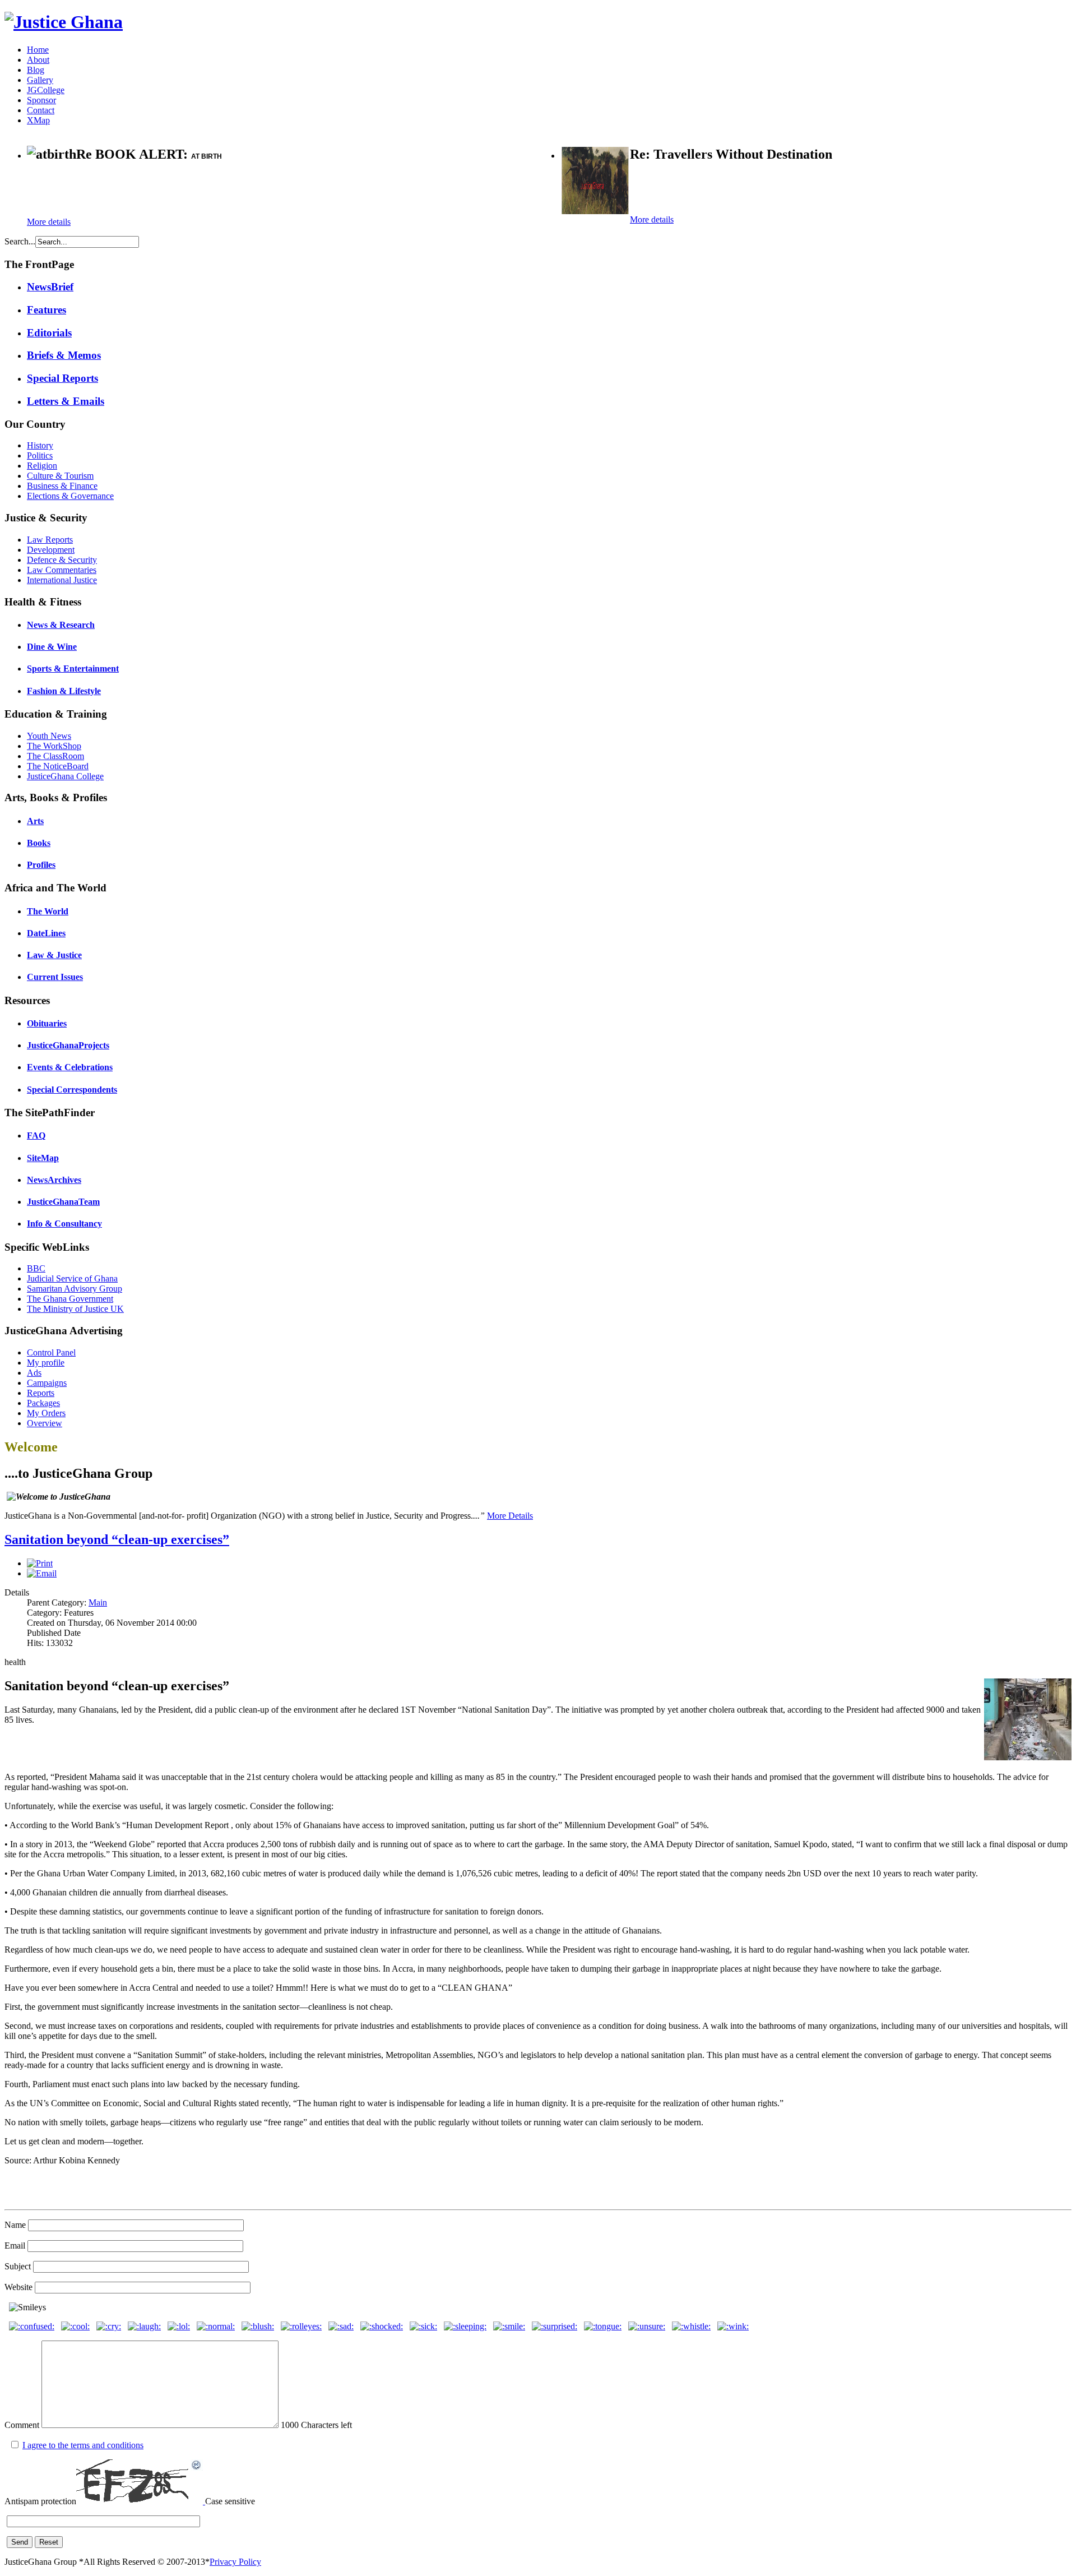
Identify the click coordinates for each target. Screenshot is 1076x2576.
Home (38, 50)
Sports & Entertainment (73, 669)
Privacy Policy (235, 2562)
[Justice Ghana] (64, 22)
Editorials (49, 333)
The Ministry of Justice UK (75, 1309)
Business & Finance (62, 486)
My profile (46, 1363)
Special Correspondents (72, 1090)
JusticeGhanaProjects (68, 1045)
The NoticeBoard (58, 766)
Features (47, 310)
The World (48, 911)
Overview (45, 1423)
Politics (40, 455)
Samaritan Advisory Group (75, 1289)
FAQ (36, 1136)
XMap (38, 120)
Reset (49, 2542)
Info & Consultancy (64, 1224)
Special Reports (62, 378)
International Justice (62, 580)
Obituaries (47, 1023)
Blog (36, 70)
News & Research (61, 625)
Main (98, 1603)
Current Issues (55, 977)
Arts (35, 821)
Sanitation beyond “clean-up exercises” (117, 1539)
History (40, 445)
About (38, 60)
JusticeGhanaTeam (63, 1202)
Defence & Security (62, 560)
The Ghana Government (70, 1299)
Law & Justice (54, 955)
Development (51, 550)
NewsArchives (54, 1180)
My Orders (46, 1413)
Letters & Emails (66, 401)
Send (20, 2542)
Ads (34, 1373)
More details (49, 222)
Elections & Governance (70, 496)
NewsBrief (50, 287)
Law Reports (50, 540)
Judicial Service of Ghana (72, 1278)
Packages (43, 1403)
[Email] (42, 1573)
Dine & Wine (52, 647)
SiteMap (43, 1158)
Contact (41, 110)
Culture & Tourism (60, 476)
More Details (510, 1516)
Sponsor (41, 100)
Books (39, 843)
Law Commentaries (62, 570)
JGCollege (46, 90)
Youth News (49, 736)
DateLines (46, 933)
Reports (41, 1393)
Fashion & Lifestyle (64, 691)
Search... (20, 241)
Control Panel (51, 1352)
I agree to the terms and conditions (83, 2445)
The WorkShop (54, 746)
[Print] (40, 1563)
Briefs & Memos (64, 355)
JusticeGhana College (65, 776)
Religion (42, 466)
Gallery (40, 80)
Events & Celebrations (70, 1067)
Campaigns (47, 1383)
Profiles (41, 865)
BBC (36, 1268)
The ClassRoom (55, 756)
